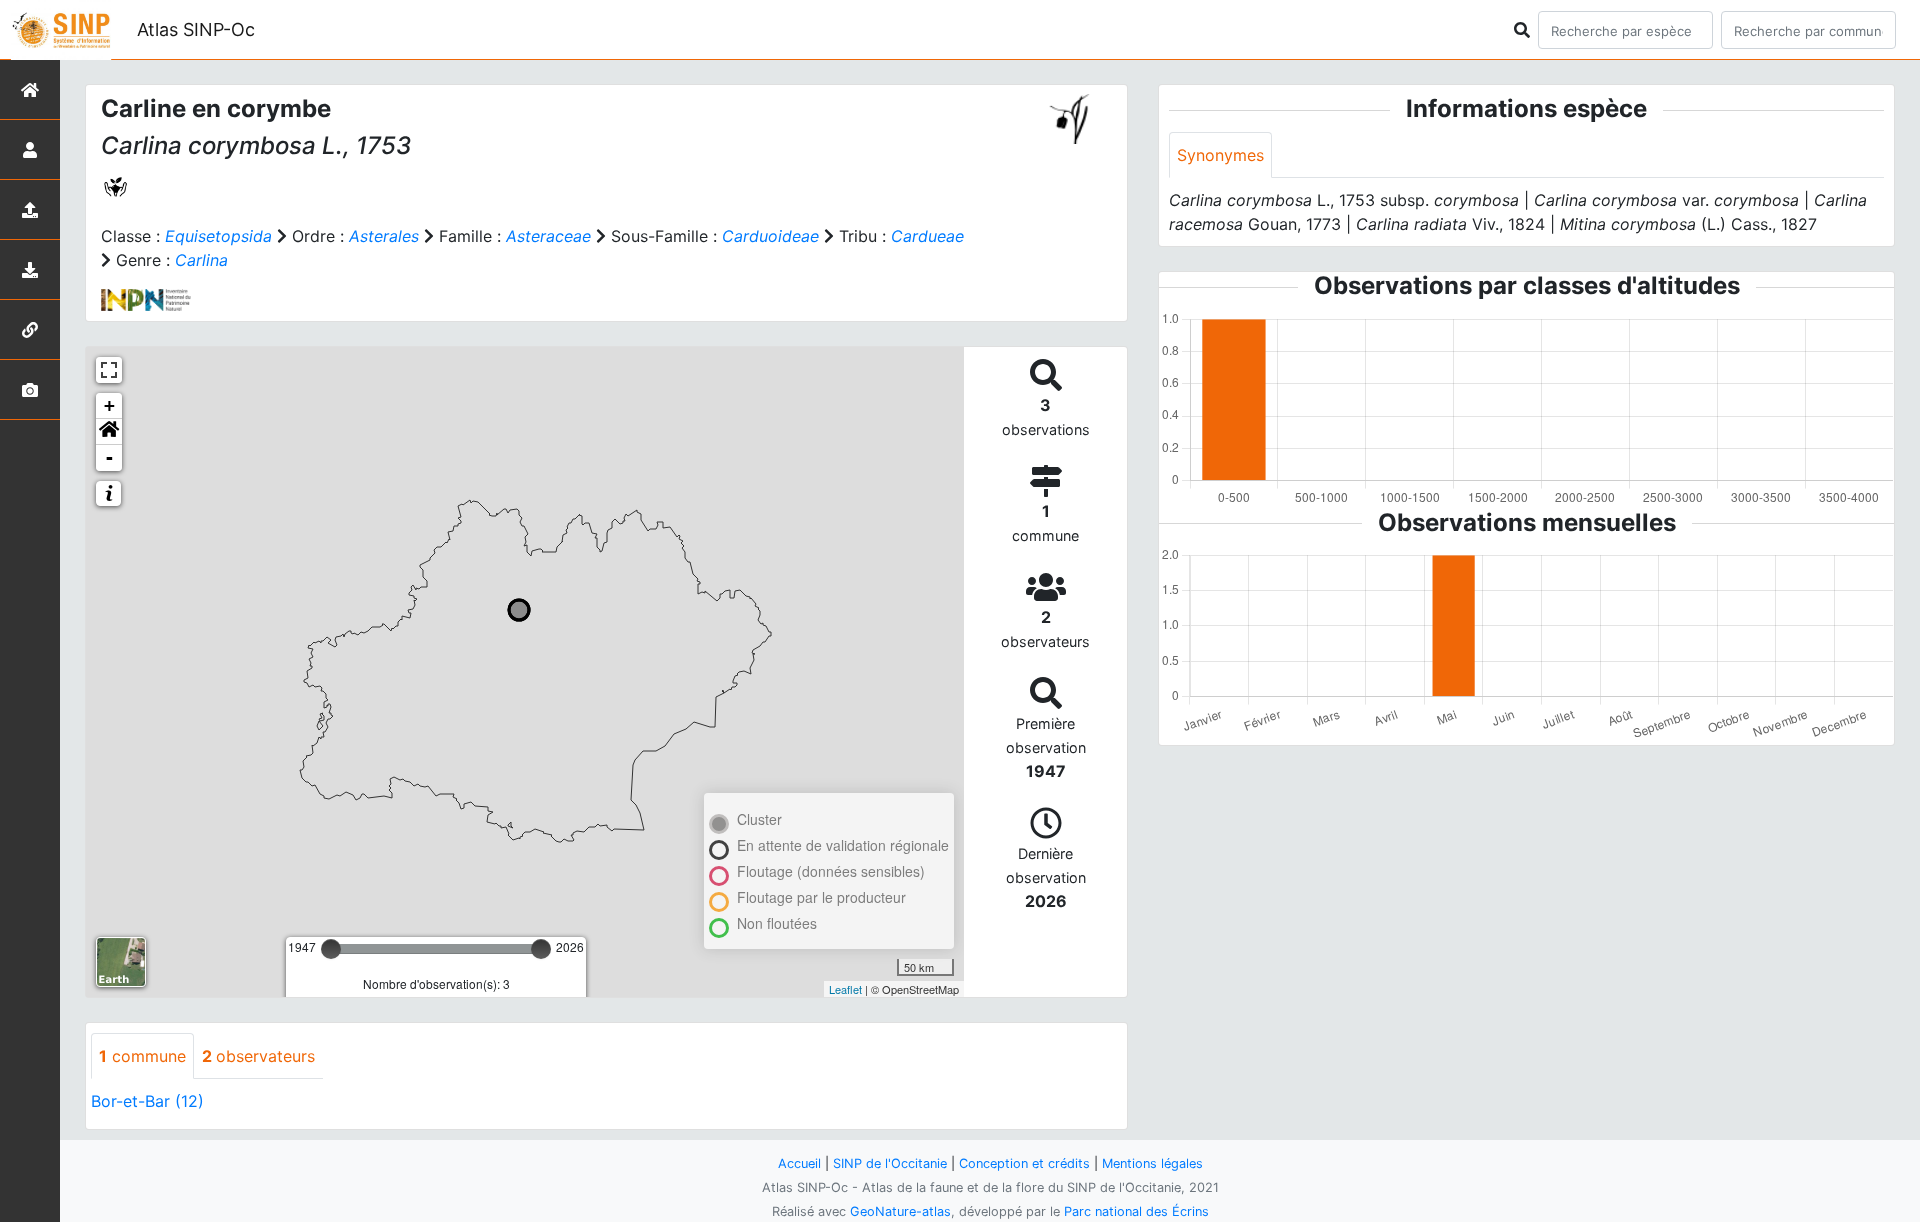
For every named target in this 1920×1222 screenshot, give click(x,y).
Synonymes (1220, 155)
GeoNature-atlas (900, 1211)
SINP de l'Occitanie (890, 1163)
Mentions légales (1152, 1163)
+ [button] (109, 405)
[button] (109, 432)
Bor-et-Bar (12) (147, 1101)
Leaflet (845, 989)
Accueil (799, 1163)
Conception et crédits (1024, 1163)
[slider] (331, 949)
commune (142, 1056)
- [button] (109, 457)
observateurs (258, 1056)
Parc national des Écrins (1136, 1211)
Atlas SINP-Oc (196, 29)
